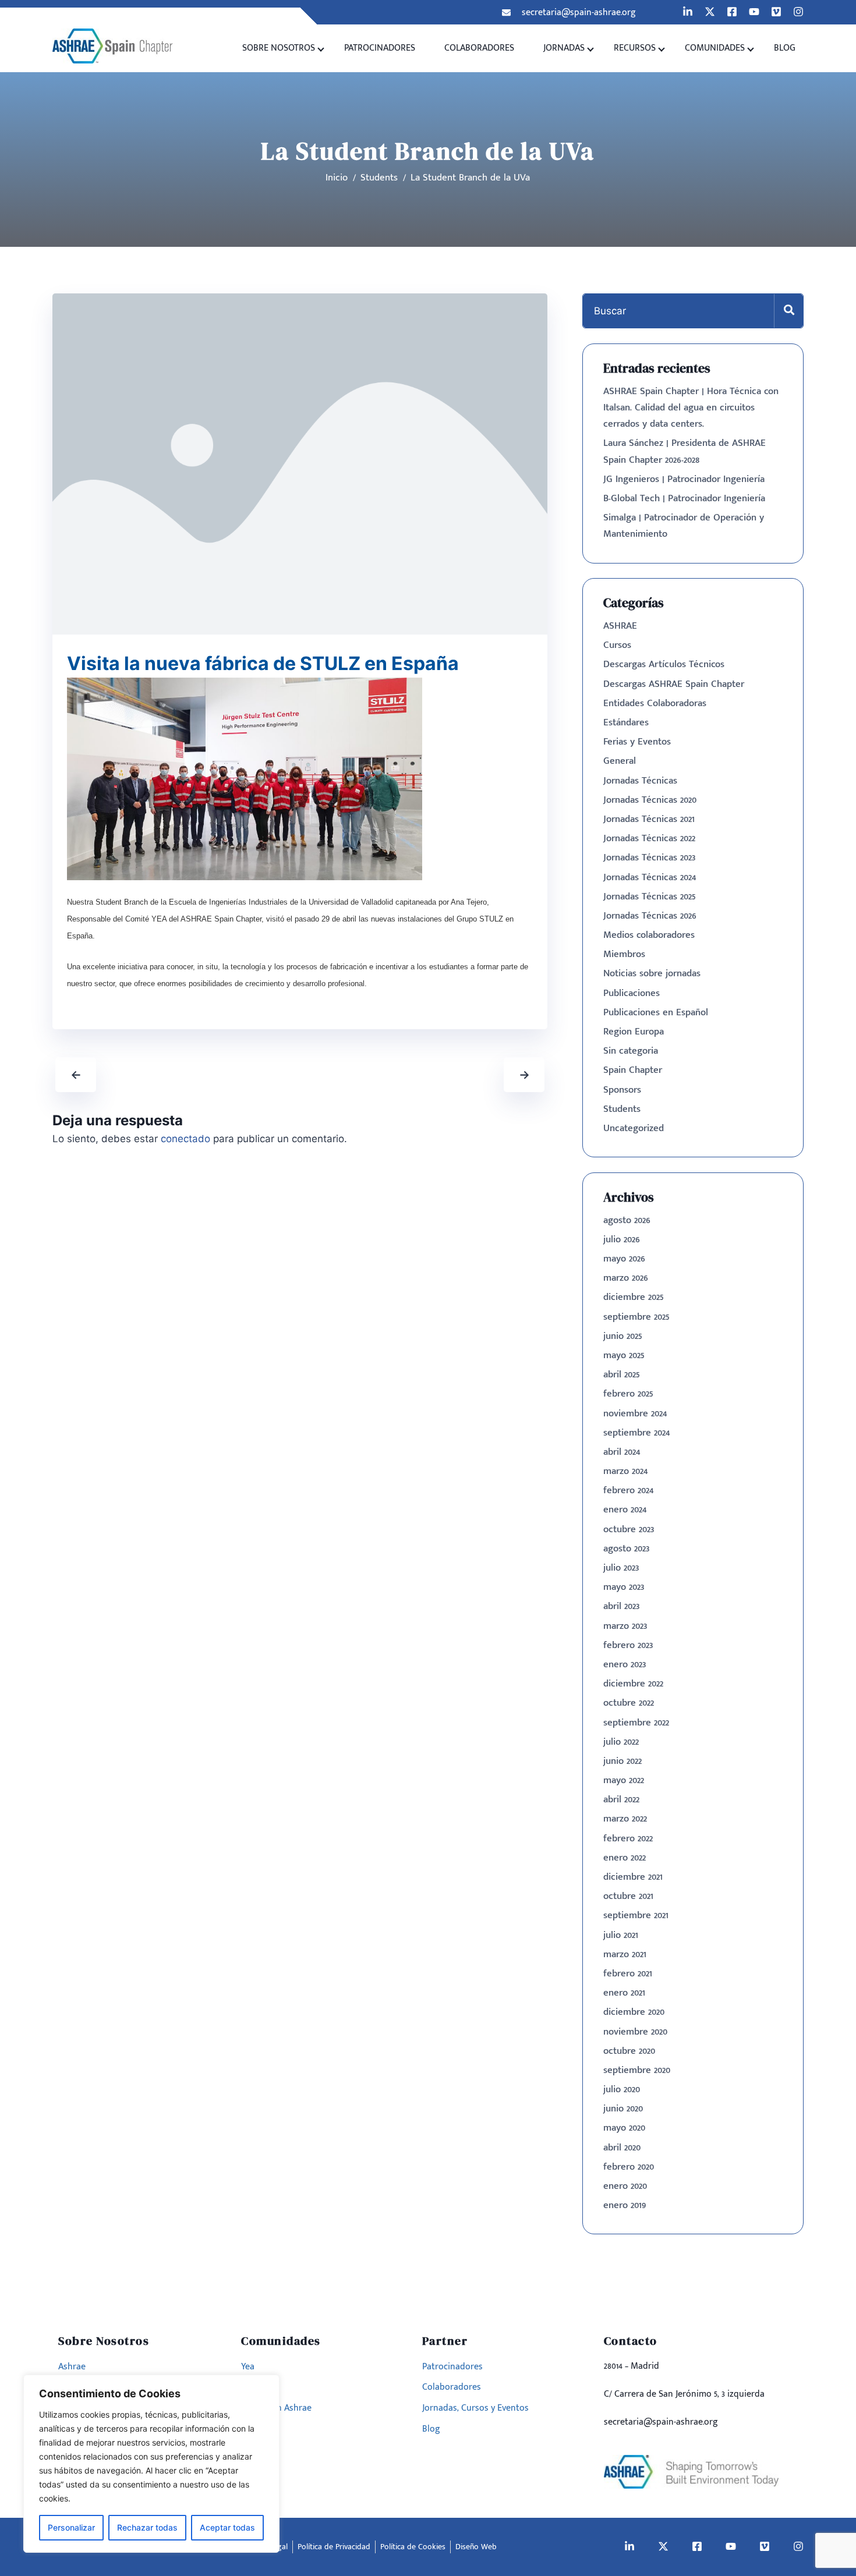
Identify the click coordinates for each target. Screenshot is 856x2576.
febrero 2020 (629, 2167)
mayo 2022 (624, 1780)
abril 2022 (621, 1799)
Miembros (624, 954)
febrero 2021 (628, 1973)
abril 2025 (622, 1374)
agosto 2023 (626, 1549)
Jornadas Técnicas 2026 (650, 916)
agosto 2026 (627, 1220)
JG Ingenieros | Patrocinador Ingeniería (684, 479)
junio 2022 (622, 1761)
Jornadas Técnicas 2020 (650, 800)
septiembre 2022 (636, 1723)
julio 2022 (621, 1742)
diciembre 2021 (633, 1877)
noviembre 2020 (635, 2032)
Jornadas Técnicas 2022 (649, 838)
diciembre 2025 (634, 1297)
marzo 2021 (625, 1954)
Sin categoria (631, 1051)
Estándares (626, 722)
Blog (785, 48)
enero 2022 (625, 1858)
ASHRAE (620, 626)
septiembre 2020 (637, 2070)
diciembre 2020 (634, 2012)
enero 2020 (625, 2186)
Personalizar (71, 2527)
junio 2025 (623, 1336)
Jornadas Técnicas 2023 (649, 858)
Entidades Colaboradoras (655, 703)
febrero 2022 (628, 1838)
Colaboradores (479, 48)
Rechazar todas (147, 2527)
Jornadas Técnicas (640, 781)
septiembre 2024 (636, 1433)
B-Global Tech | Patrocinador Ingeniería (684, 498)
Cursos (617, 645)
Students (622, 1109)
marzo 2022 (625, 1819)
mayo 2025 (624, 1355)
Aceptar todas (227, 2527)
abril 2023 (621, 1606)
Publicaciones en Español (656, 1012)
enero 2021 (624, 1993)
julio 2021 (621, 1935)
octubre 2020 (629, 2051)
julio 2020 (622, 2089)
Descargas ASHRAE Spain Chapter (674, 684)
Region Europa (634, 1032)
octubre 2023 (629, 1529)
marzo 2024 (625, 1471)
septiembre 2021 (636, 1915)
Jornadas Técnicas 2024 (650, 877)
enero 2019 (625, 2205)
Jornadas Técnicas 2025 (650, 897)
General (620, 761)
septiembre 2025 (636, 1317)
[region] (151, 2464)
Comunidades (715, 48)
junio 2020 (623, 2109)
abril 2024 (622, 1452)
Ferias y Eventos (637, 742)
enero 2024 (625, 1510)
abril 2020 (622, 2148)
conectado (185, 1139)
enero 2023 (625, 1664)
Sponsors (622, 1090)
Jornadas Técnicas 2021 (649, 819)
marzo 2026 (626, 1278)
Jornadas (564, 48)
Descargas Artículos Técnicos (664, 664)
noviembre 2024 (635, 1413)
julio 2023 (621, 1568)
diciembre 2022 (633, 1684)
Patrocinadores (380, 48)
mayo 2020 (624, 2128)
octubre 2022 (629, 1703)
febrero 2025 (628, 1394)
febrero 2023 (628, 1645)
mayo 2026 (624, 1259)
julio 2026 (622, 1239)
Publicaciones (632, 993)
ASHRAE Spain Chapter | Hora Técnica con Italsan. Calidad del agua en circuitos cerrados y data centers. (691, 408)
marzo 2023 (625, 1626)
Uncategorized (634, 1128)
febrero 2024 (628, 1490)
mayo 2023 (624, 1587)
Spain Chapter (633, 1070)
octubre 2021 (628, 1896)
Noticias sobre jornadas (652, 973)
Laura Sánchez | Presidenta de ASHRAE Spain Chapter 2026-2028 (685, 451)
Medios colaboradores (649, 935)
